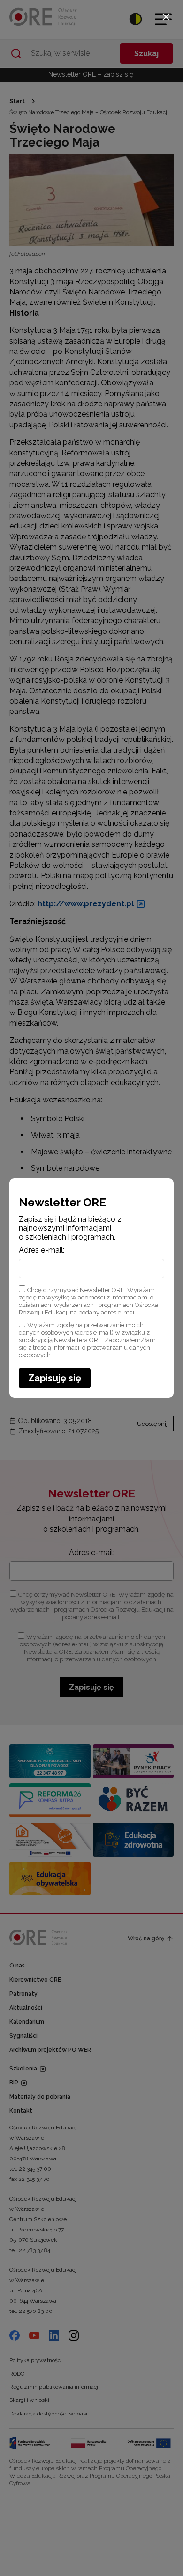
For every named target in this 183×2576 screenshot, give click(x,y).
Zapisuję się (55, 1378)
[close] (166, 17)
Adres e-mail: (42, 1250)
